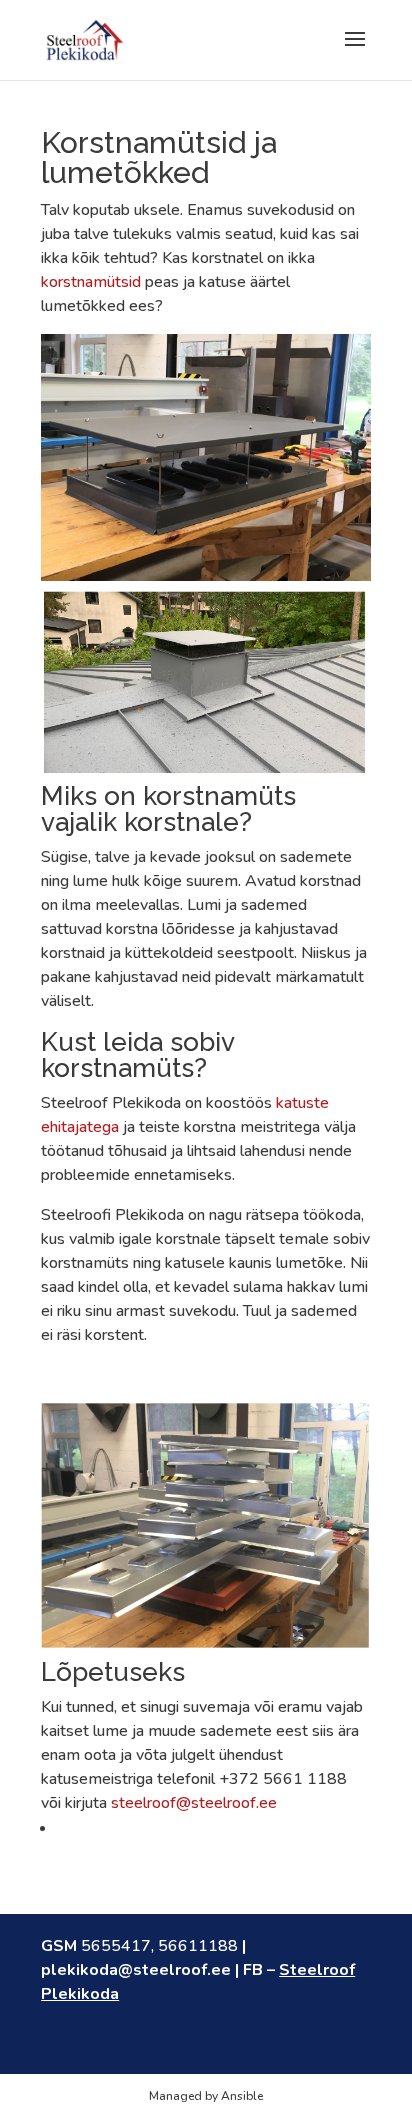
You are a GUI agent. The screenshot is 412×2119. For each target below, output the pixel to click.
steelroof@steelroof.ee (194, 1803)
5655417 (116, 1946)
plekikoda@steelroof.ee (136, 1970)
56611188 (198, 1946)
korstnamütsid (91, 282)
